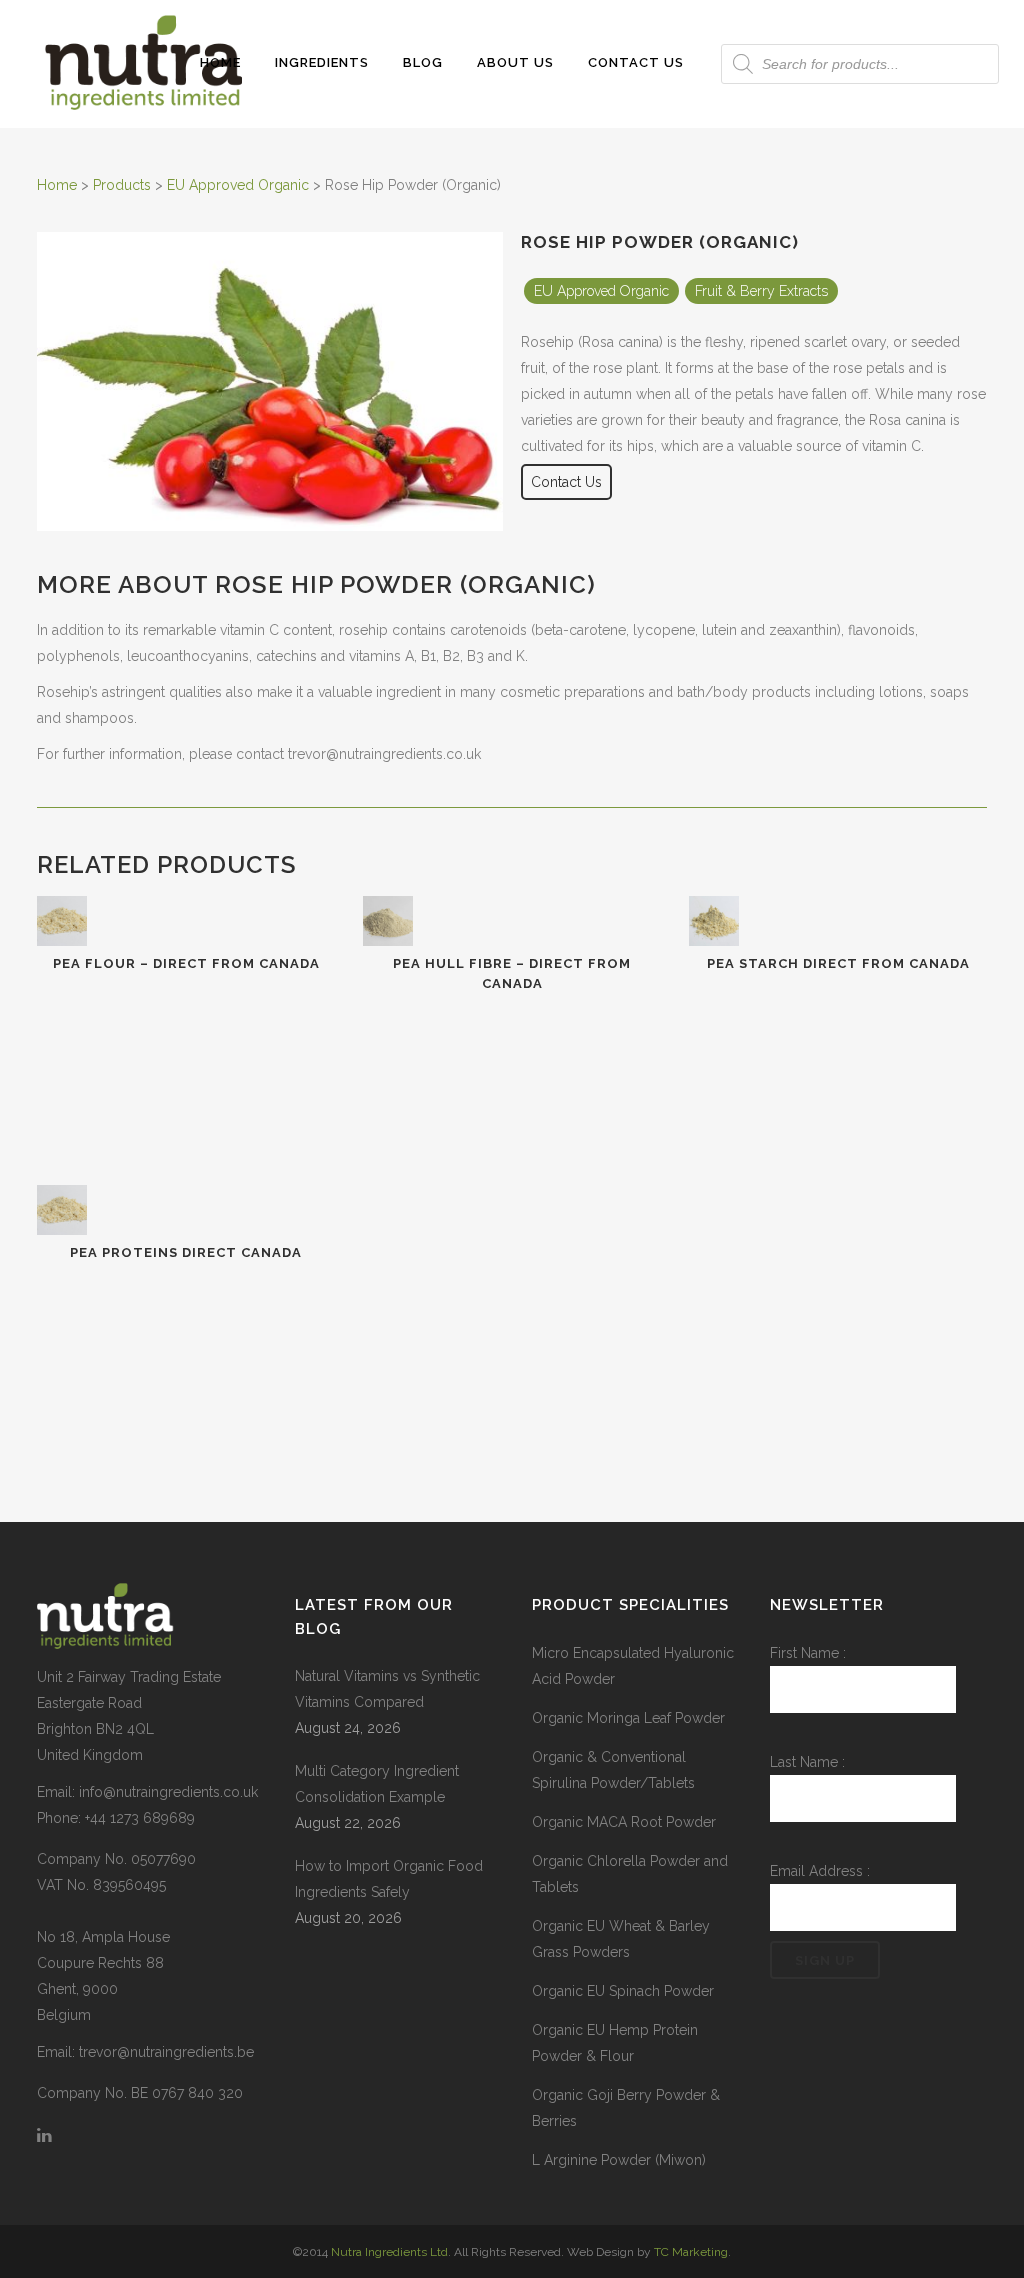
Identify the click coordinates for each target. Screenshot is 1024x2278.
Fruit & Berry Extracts (761, 291)
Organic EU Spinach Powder (623, 1991)
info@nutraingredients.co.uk (168, 1792)
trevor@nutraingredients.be (166, 2052)
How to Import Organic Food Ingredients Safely (389, 1879)
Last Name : (807, 1762)
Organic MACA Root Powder (624, 1822)
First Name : (808, 1653)
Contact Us (566, 482)
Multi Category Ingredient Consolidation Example (377, 1784)
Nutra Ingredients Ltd (389, 2252)
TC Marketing (691, 2252)
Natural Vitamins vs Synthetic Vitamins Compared (387, 1689)
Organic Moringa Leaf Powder (628, 1718)
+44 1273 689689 (140, 1818)
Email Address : (820, 1871)
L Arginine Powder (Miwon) (619, 2160)
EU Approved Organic (601, 291)
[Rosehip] (270, 526)
